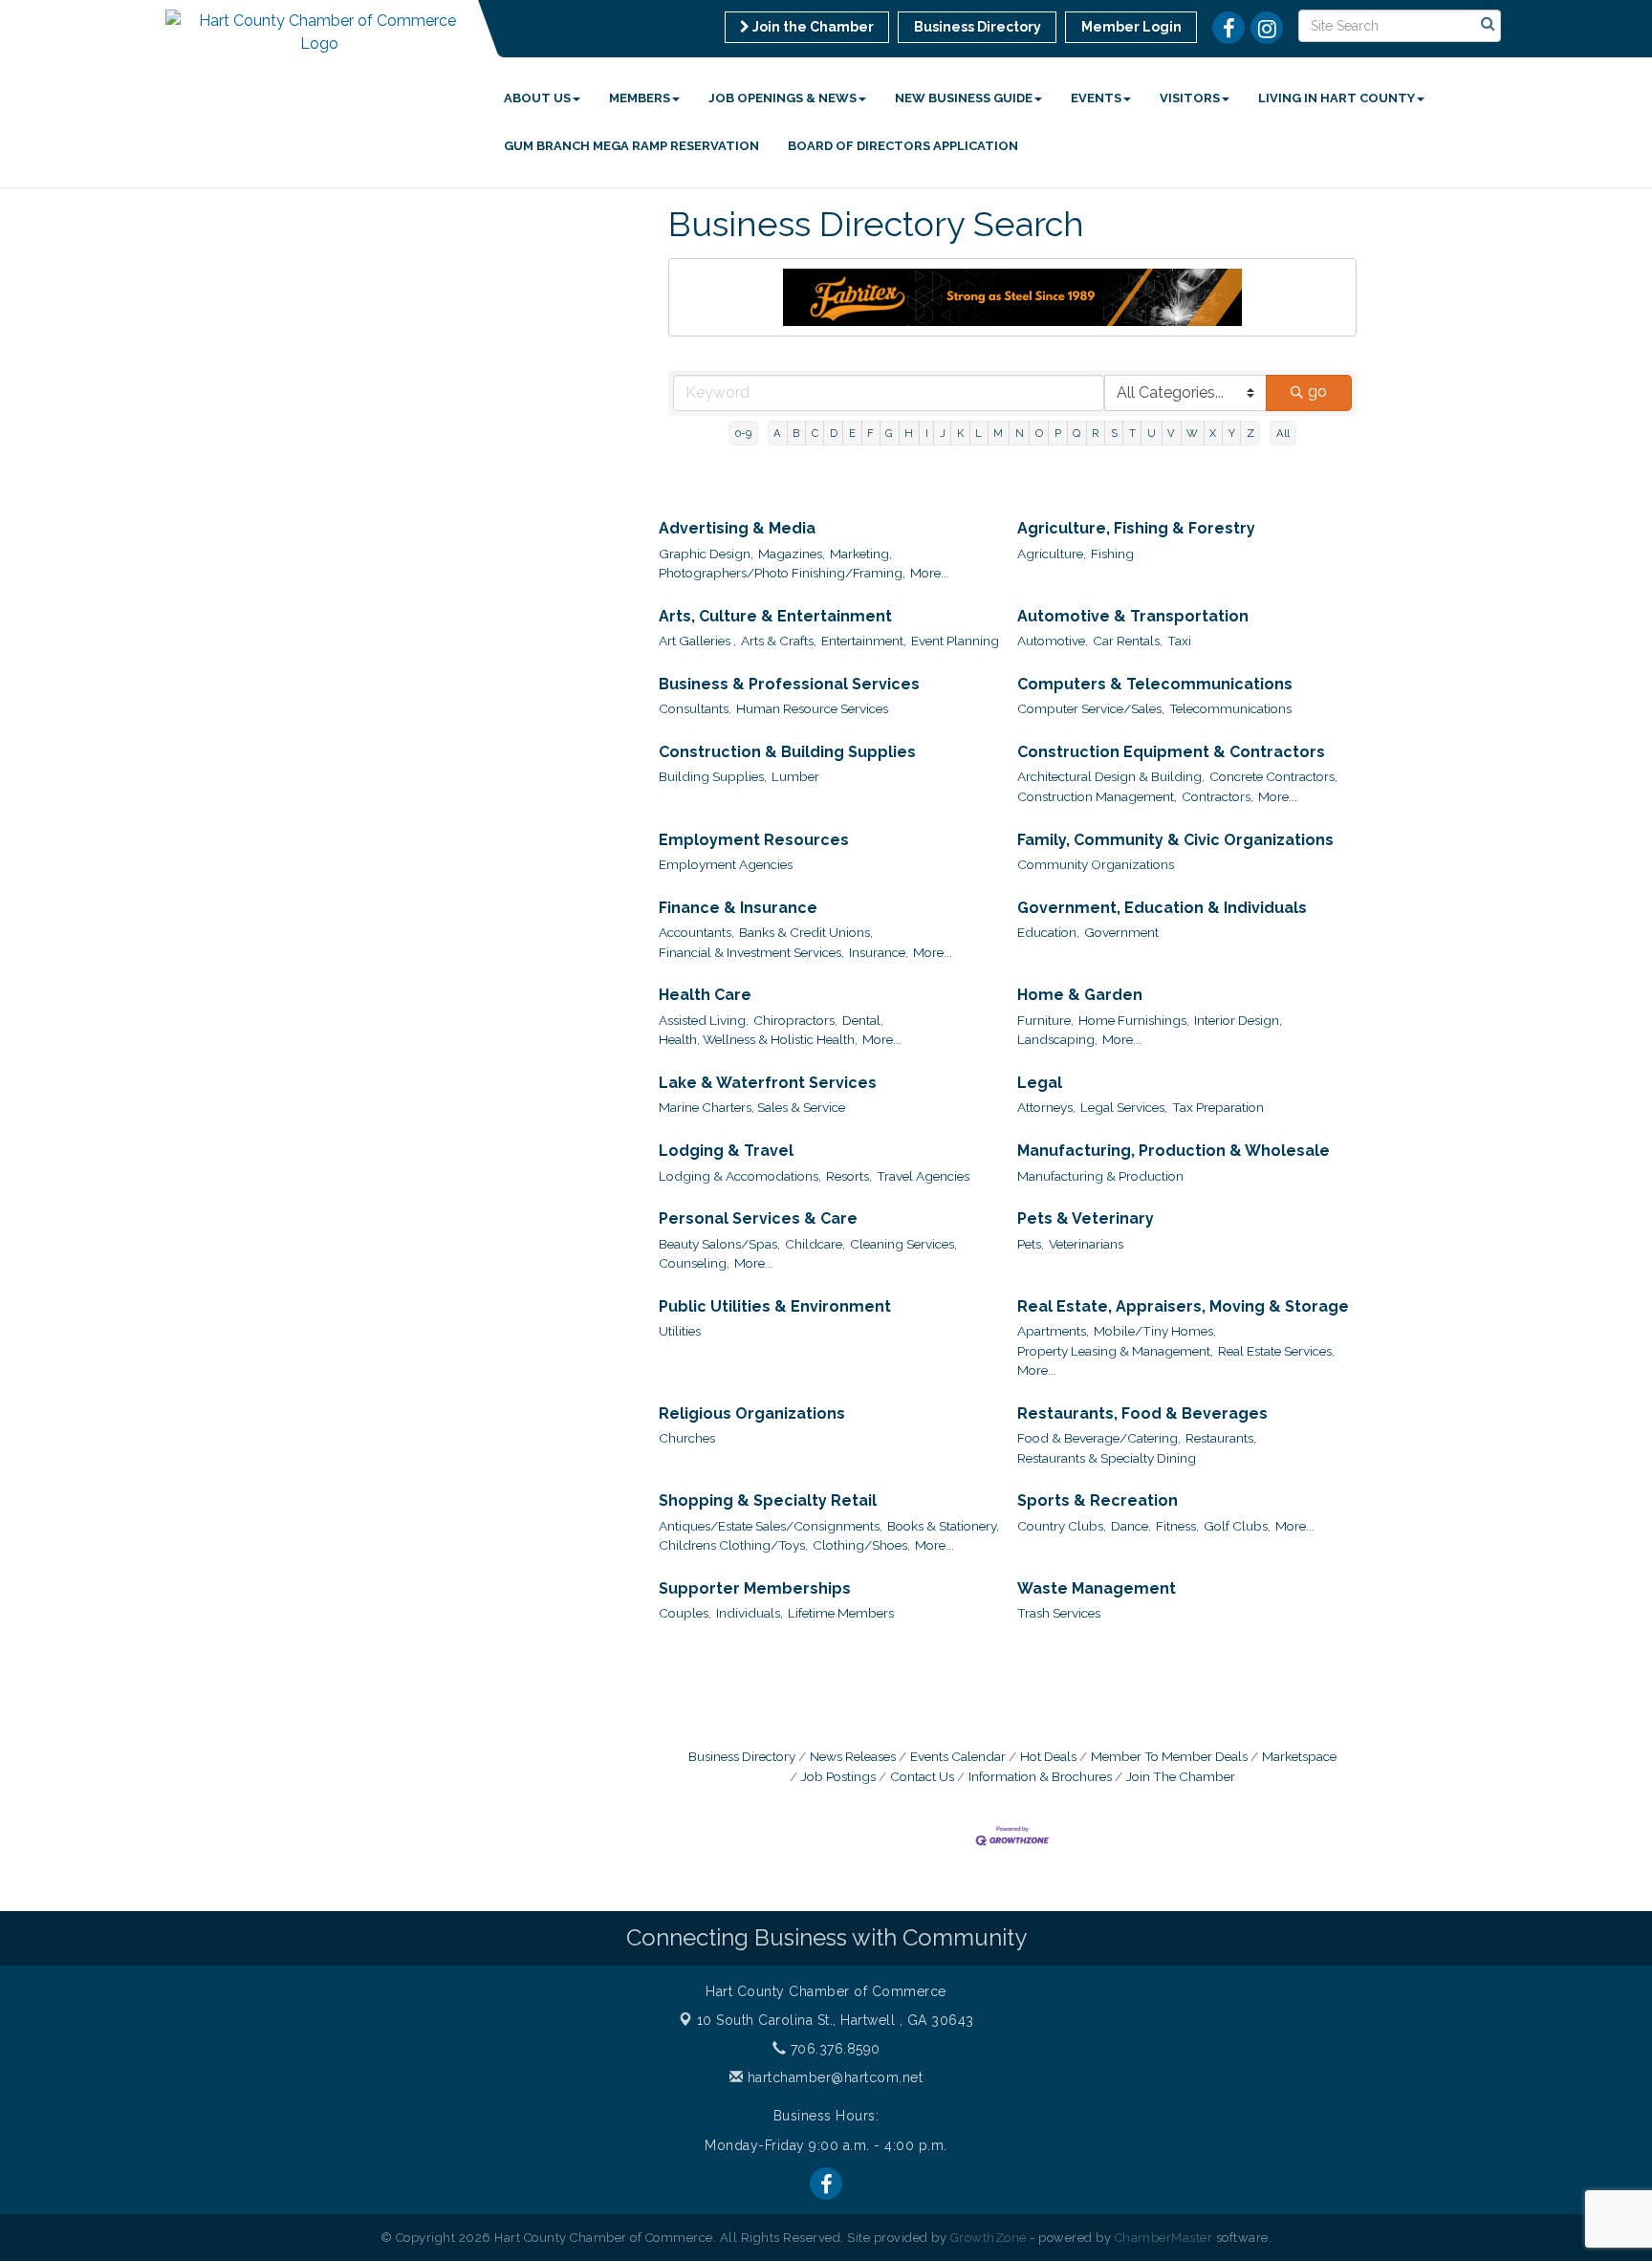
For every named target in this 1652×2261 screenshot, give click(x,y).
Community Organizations (1096, 864)
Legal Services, (1124, 1107)
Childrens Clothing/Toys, (733, 1545)
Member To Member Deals (1169, 1756)
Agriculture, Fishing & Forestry (1136, 528)
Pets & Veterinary (1086, 1218)
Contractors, (1217, 796)
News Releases (853, 1756)
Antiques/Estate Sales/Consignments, (771, 1526)
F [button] (870, 433)
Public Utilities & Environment (775, 1306)
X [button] (1213, 433)
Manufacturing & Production (1100, 1176)
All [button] (1283, 433)
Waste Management (1097, 1588)
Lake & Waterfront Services (768, 1083)
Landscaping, (1057, 1039)
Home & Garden (1080, 995)
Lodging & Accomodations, (740, 1176)
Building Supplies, (713, 776)
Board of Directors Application (903, 146)
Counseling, (694, 1263)
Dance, (1131, 1526)
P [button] (1058, 433)
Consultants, (695, 708)
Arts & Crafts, (779, 641)
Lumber (795, 776)
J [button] (943, 433)
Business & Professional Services (789, 684)
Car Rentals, (1128, 641)
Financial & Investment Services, (751, 952)
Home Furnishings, (1134, 1020)
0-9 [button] (743, 433)
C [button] (815, 433)
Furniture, (1045, 1020)
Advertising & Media (737, 528)
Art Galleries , (697, 641)
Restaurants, (1221, 1438)
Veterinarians (1086, 1244)
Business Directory (742, 1756)
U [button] (1152, 433)
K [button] (960, 433)
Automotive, (1053, 641)
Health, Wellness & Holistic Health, (758, 1039)
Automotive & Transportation (1133, 616)
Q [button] (1076, 433)
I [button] (927, 433)
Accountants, (696, 932)
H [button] (909, 433)
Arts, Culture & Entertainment (775, 616)
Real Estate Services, (1276, 1351)
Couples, (685, 1613)
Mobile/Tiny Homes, (1155, 1331)
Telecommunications (1230, 708)
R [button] (1095, 433)
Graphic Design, (706, 554)
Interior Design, (1238, 1020)
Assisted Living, (704, 1020)
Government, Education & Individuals (1162, 908)
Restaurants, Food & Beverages (1142, 1413)
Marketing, (861, 554)
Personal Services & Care (758, 1218)
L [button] (978, 433)
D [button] (834, 433)
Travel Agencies (923, 1176)
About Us (537, 98)
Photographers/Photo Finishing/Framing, (782, 573)
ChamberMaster (1164, 2238)
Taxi (1179, 641)
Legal (1040, 1083)
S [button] (1114, 433)
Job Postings (838, 1776)
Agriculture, (1052, 554)
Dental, (863, 1020)
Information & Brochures (1040, 1776)
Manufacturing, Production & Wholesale (1174, 1151)
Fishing (1112, 554)
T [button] (1132, 433)
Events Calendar (958, 1756)
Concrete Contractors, (1273, 776)
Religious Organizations (752, 1413)
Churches (687, 1438)
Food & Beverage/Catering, (1099, 1438)
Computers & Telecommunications (1155, 684)
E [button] (852, 433)
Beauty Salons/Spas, (719, 1244)
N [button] (1020, 433)
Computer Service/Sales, (1091, 708)
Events (1096, 98)
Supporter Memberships (755, 1588)
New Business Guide (964, 98)
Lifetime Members (841, 1613)
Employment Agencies (726, 864)
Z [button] (1250, 433)
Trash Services (1059, 1613)
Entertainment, (864, 641)
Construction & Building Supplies (787, 752)
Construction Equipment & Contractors (1171, 752)
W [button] (1192, 433)
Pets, (1031, 1244)
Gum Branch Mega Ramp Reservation (631, 146)
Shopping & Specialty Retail (768, 1500)
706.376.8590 (833, 2049)
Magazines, (792, 554)
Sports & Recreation (1098, 1500)
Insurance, (879, 952)
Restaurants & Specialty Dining (1107, 1458)
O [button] (1039, 433)
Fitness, (1177, 1526)
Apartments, (1053, 1331)
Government (1121, 932)
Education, (1048, 932)
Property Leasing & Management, (1115, 1351)
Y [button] (1232, 433)
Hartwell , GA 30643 (836, 2020)
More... (930, 573)
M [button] (998, 433)
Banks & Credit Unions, (806, 932)
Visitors (1190, 98)
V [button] (1171, 433)
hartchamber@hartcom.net (833, 2077)
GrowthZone (989, 2238)
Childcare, (815, 1244)
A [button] (777, 433)
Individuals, (750, 1613)
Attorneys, (1046, 1107)
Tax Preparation (1218, 1107)
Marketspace (1299, 1756)
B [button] (796, 433)
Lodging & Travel (726, 1151)
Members (640, 98)
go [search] (1317, 391)
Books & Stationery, (943, 1526)
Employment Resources (754, 840)
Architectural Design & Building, (1111, 776)
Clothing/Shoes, (861, 1545)
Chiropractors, (795, 1020)
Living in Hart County (1337, 98)
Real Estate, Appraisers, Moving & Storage (1183, 1306)
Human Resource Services (812, 708)
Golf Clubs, (1237, 1526)
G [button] (889, 433)
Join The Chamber (1181, 1776)
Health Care (705, 995)
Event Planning (955, 641)
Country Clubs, (1062, 1526)
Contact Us (922, 1776)
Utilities (680, 1331)
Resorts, (849, 1176)
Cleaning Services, (903, 1244)
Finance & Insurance (738, 908)
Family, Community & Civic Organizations (1175, 840)
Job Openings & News (783, 98)
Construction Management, (1097, 796)
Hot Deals (1048, 1756)
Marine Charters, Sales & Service (752, 1107)
